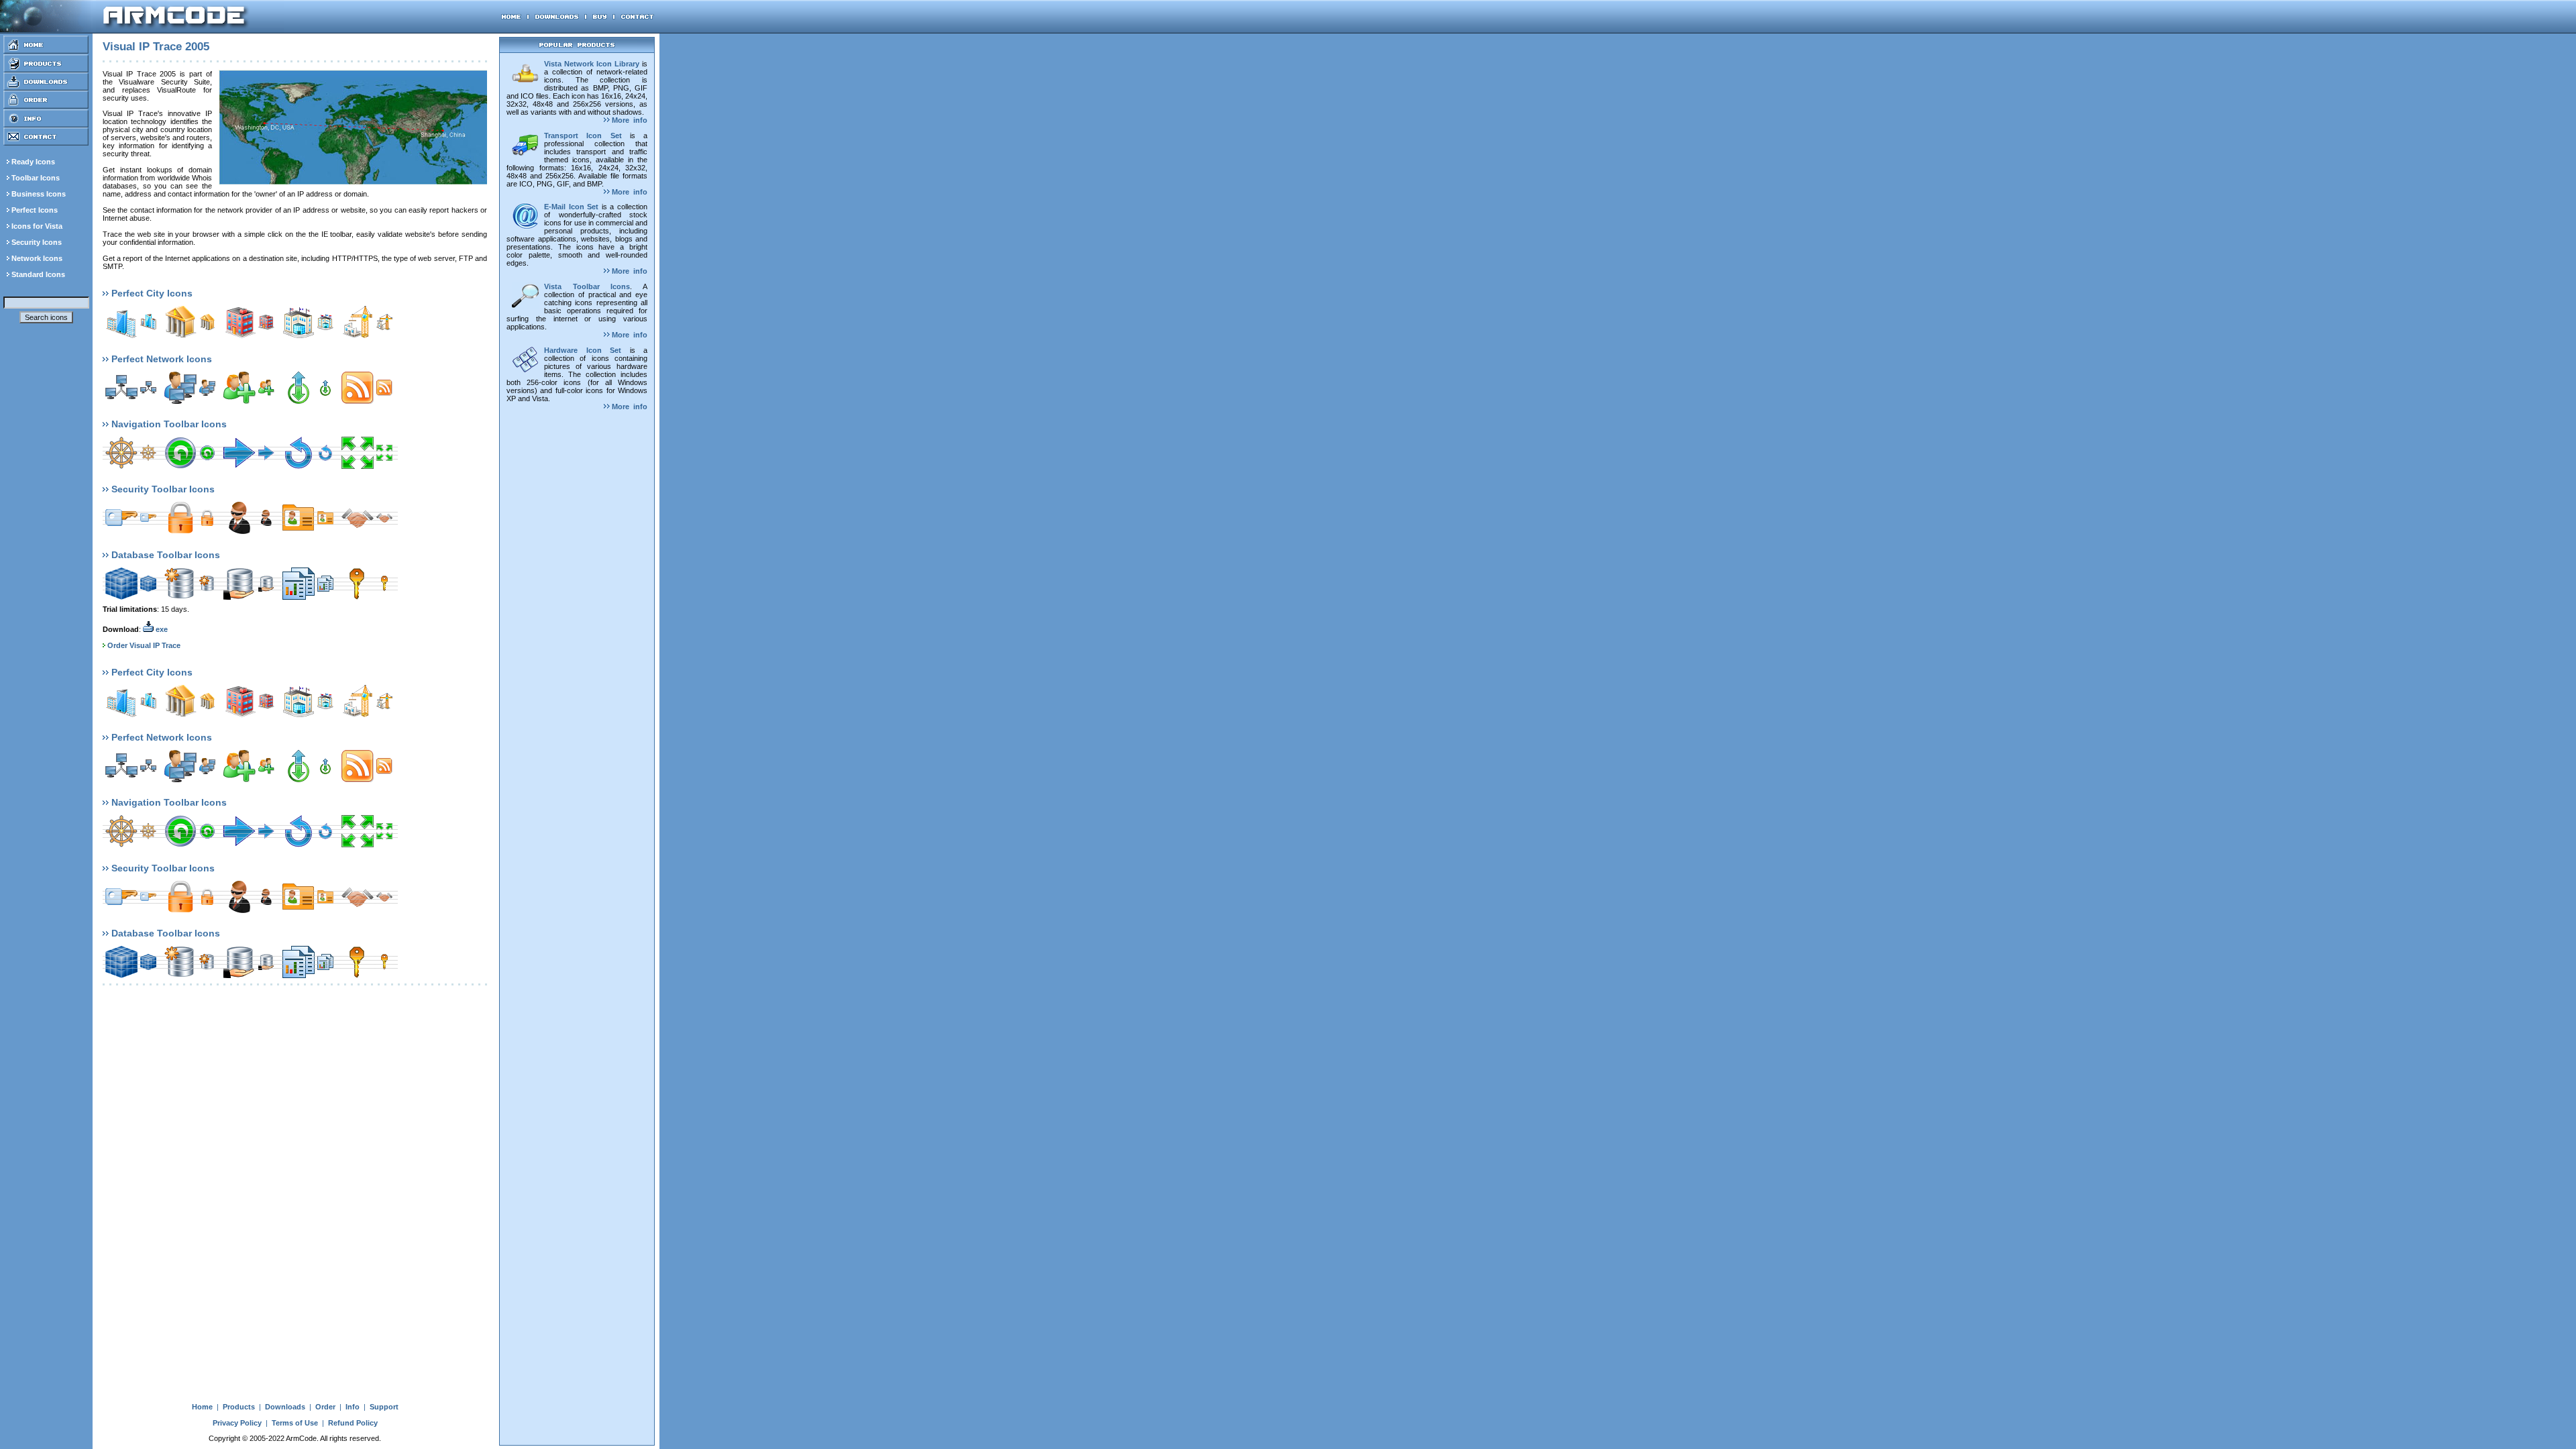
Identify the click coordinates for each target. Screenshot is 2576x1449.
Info (353, 1407)
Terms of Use (295, 1423)
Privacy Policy (237, 1423)
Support (384, 1407)
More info (629, 120)
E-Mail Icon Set (571, 207)
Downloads (285, 1407)
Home (202, 1407)
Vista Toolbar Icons (587, 286)
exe (161, 629)
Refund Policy (353, 1423)
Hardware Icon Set (583, 350)
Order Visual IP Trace (144, 645)
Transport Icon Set (583, 136)
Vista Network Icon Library (592, 64)
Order (325, 1407)
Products (239, 1407)
